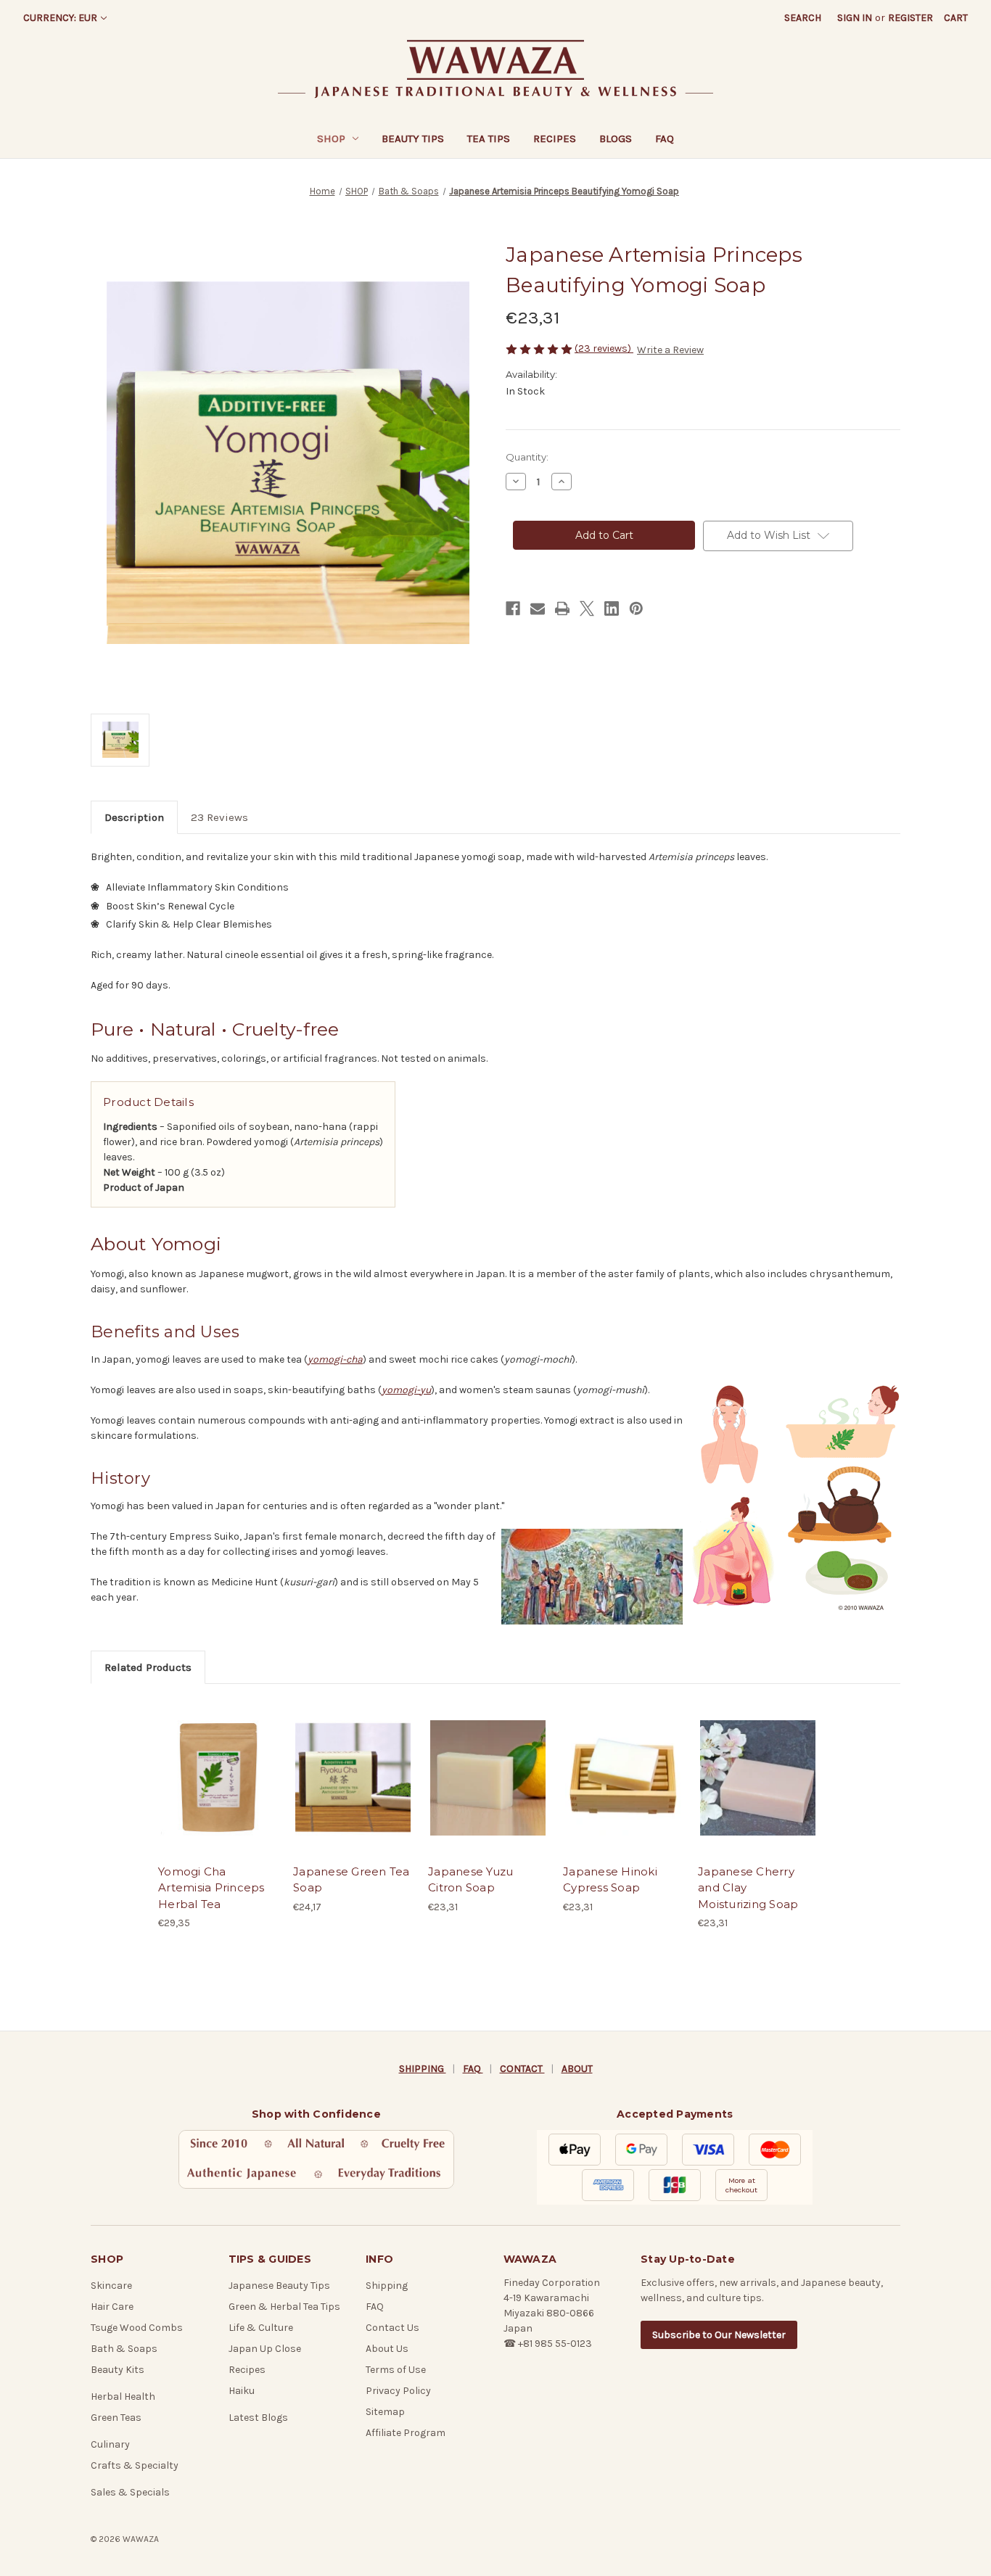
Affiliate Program (406, 2433)
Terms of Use (396, 2370)
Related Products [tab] (148, 1667)
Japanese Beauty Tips (279, 2286)
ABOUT (577, 2069)
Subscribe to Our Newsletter (719, 2335)
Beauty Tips (413, 139)
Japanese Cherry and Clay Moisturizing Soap (748, 1888)
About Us (387, 2349)
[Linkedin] (612, 608)
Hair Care (112, 2307)
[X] (587, 608)
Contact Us (392, 2328)
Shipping (387, 2286)
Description (134, 817)
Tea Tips (489, 139)
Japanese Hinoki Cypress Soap (610, 1880)
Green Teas (116, 2418)
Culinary (110, 2444)
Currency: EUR (60, 18)
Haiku (242, 2391)
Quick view (217, 1765)
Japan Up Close (265, 2349)
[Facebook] (513, 608)
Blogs (616, 139)
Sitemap (385, 2412)
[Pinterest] (636, 608)
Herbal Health (123, 2397)
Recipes (555, 139)
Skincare (111, 2286)
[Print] (562, 608)
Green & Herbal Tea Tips (284, 2307)
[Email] (538, 608)
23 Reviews (219, 817)
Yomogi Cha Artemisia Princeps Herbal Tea (211, 1888)
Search (803, 18)
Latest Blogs (258, 2418)
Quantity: (527, 457)
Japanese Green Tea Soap (351, 1880)
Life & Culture (261, 2328)
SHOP (331, 139)
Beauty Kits (118, 2370)
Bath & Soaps (124, 2349)
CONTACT (522, 2069)
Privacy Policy (398, 2391)
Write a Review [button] (670, 350)
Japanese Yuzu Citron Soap (470, 1880)
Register (910, 18)
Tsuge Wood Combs (137, 2328)
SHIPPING (423, 2069)
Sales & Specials (130, 2492)
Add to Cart (218, 1790)
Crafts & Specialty (135, 2465)
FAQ (665, 139)
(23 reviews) (604, 348)
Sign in (855, 18)
